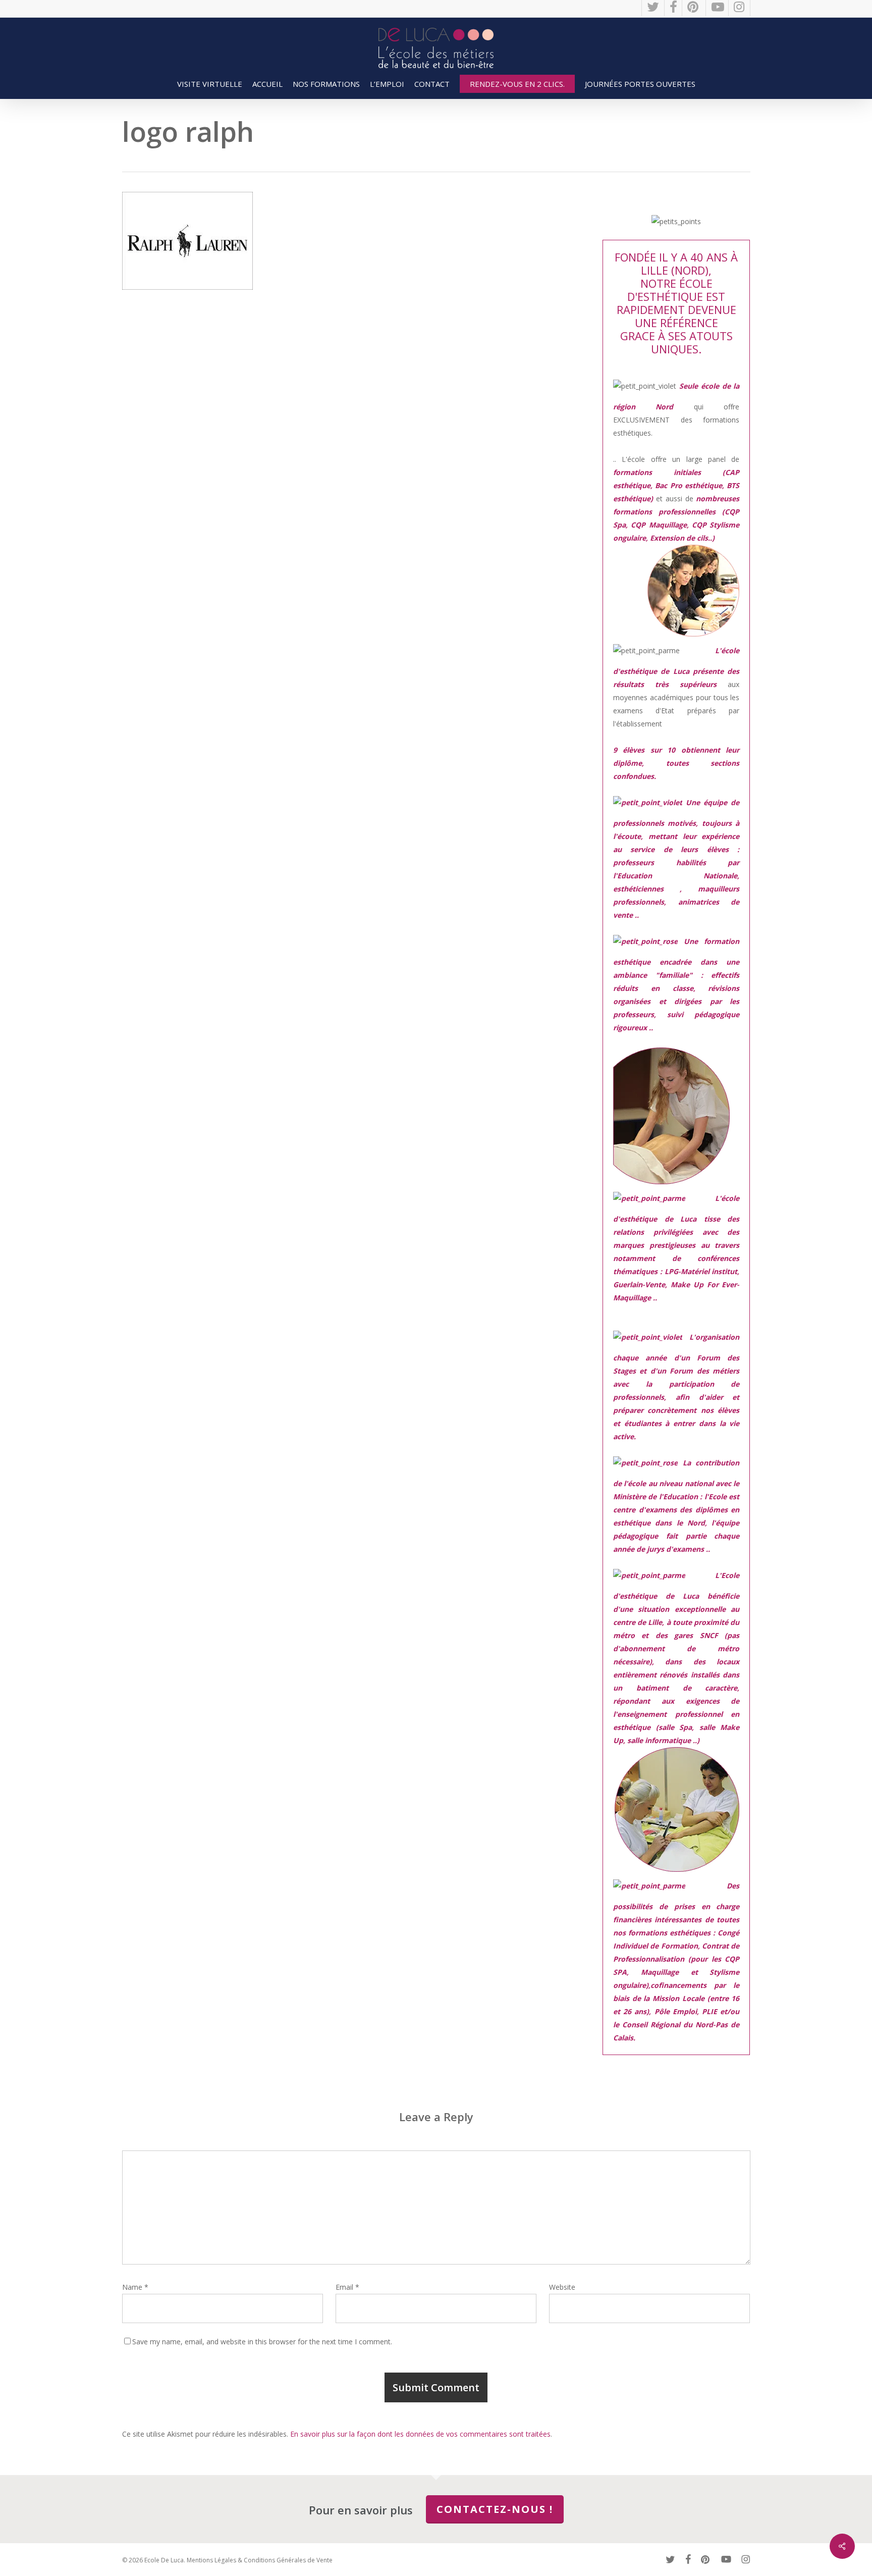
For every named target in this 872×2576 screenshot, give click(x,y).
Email (347, 2287)
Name (135, 2287)
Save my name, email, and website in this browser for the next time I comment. (262, 2342)
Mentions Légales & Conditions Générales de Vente (260, 2560)
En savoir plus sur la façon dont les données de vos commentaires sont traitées (420, 2434)
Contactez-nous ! (495, 2509)
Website (562, 2287)
